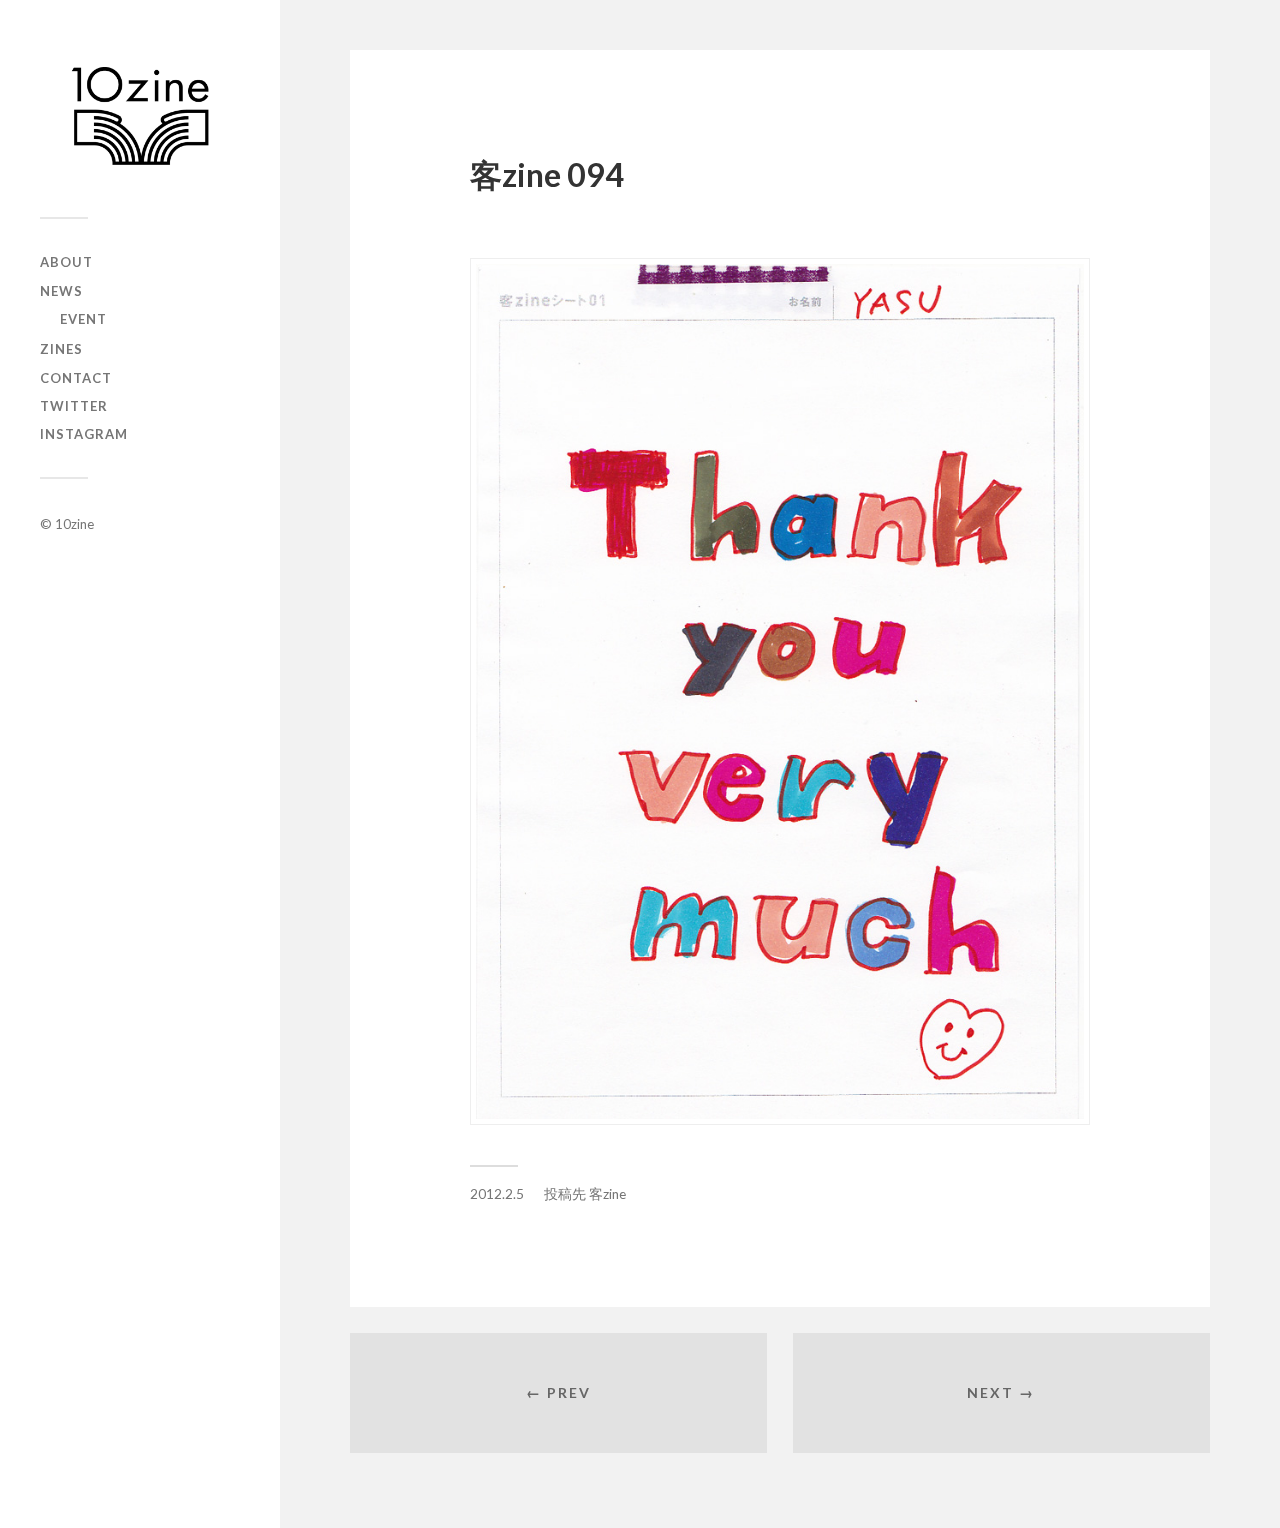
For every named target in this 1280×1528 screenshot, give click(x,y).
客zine (607, 1194)
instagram (84, 434)
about (66, 262)
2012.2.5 (497, 1194)
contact (76, 378)
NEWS (61, 291)
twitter (74, 406)
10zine (74, 524)
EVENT (83, 319)
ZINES (61, 349)
